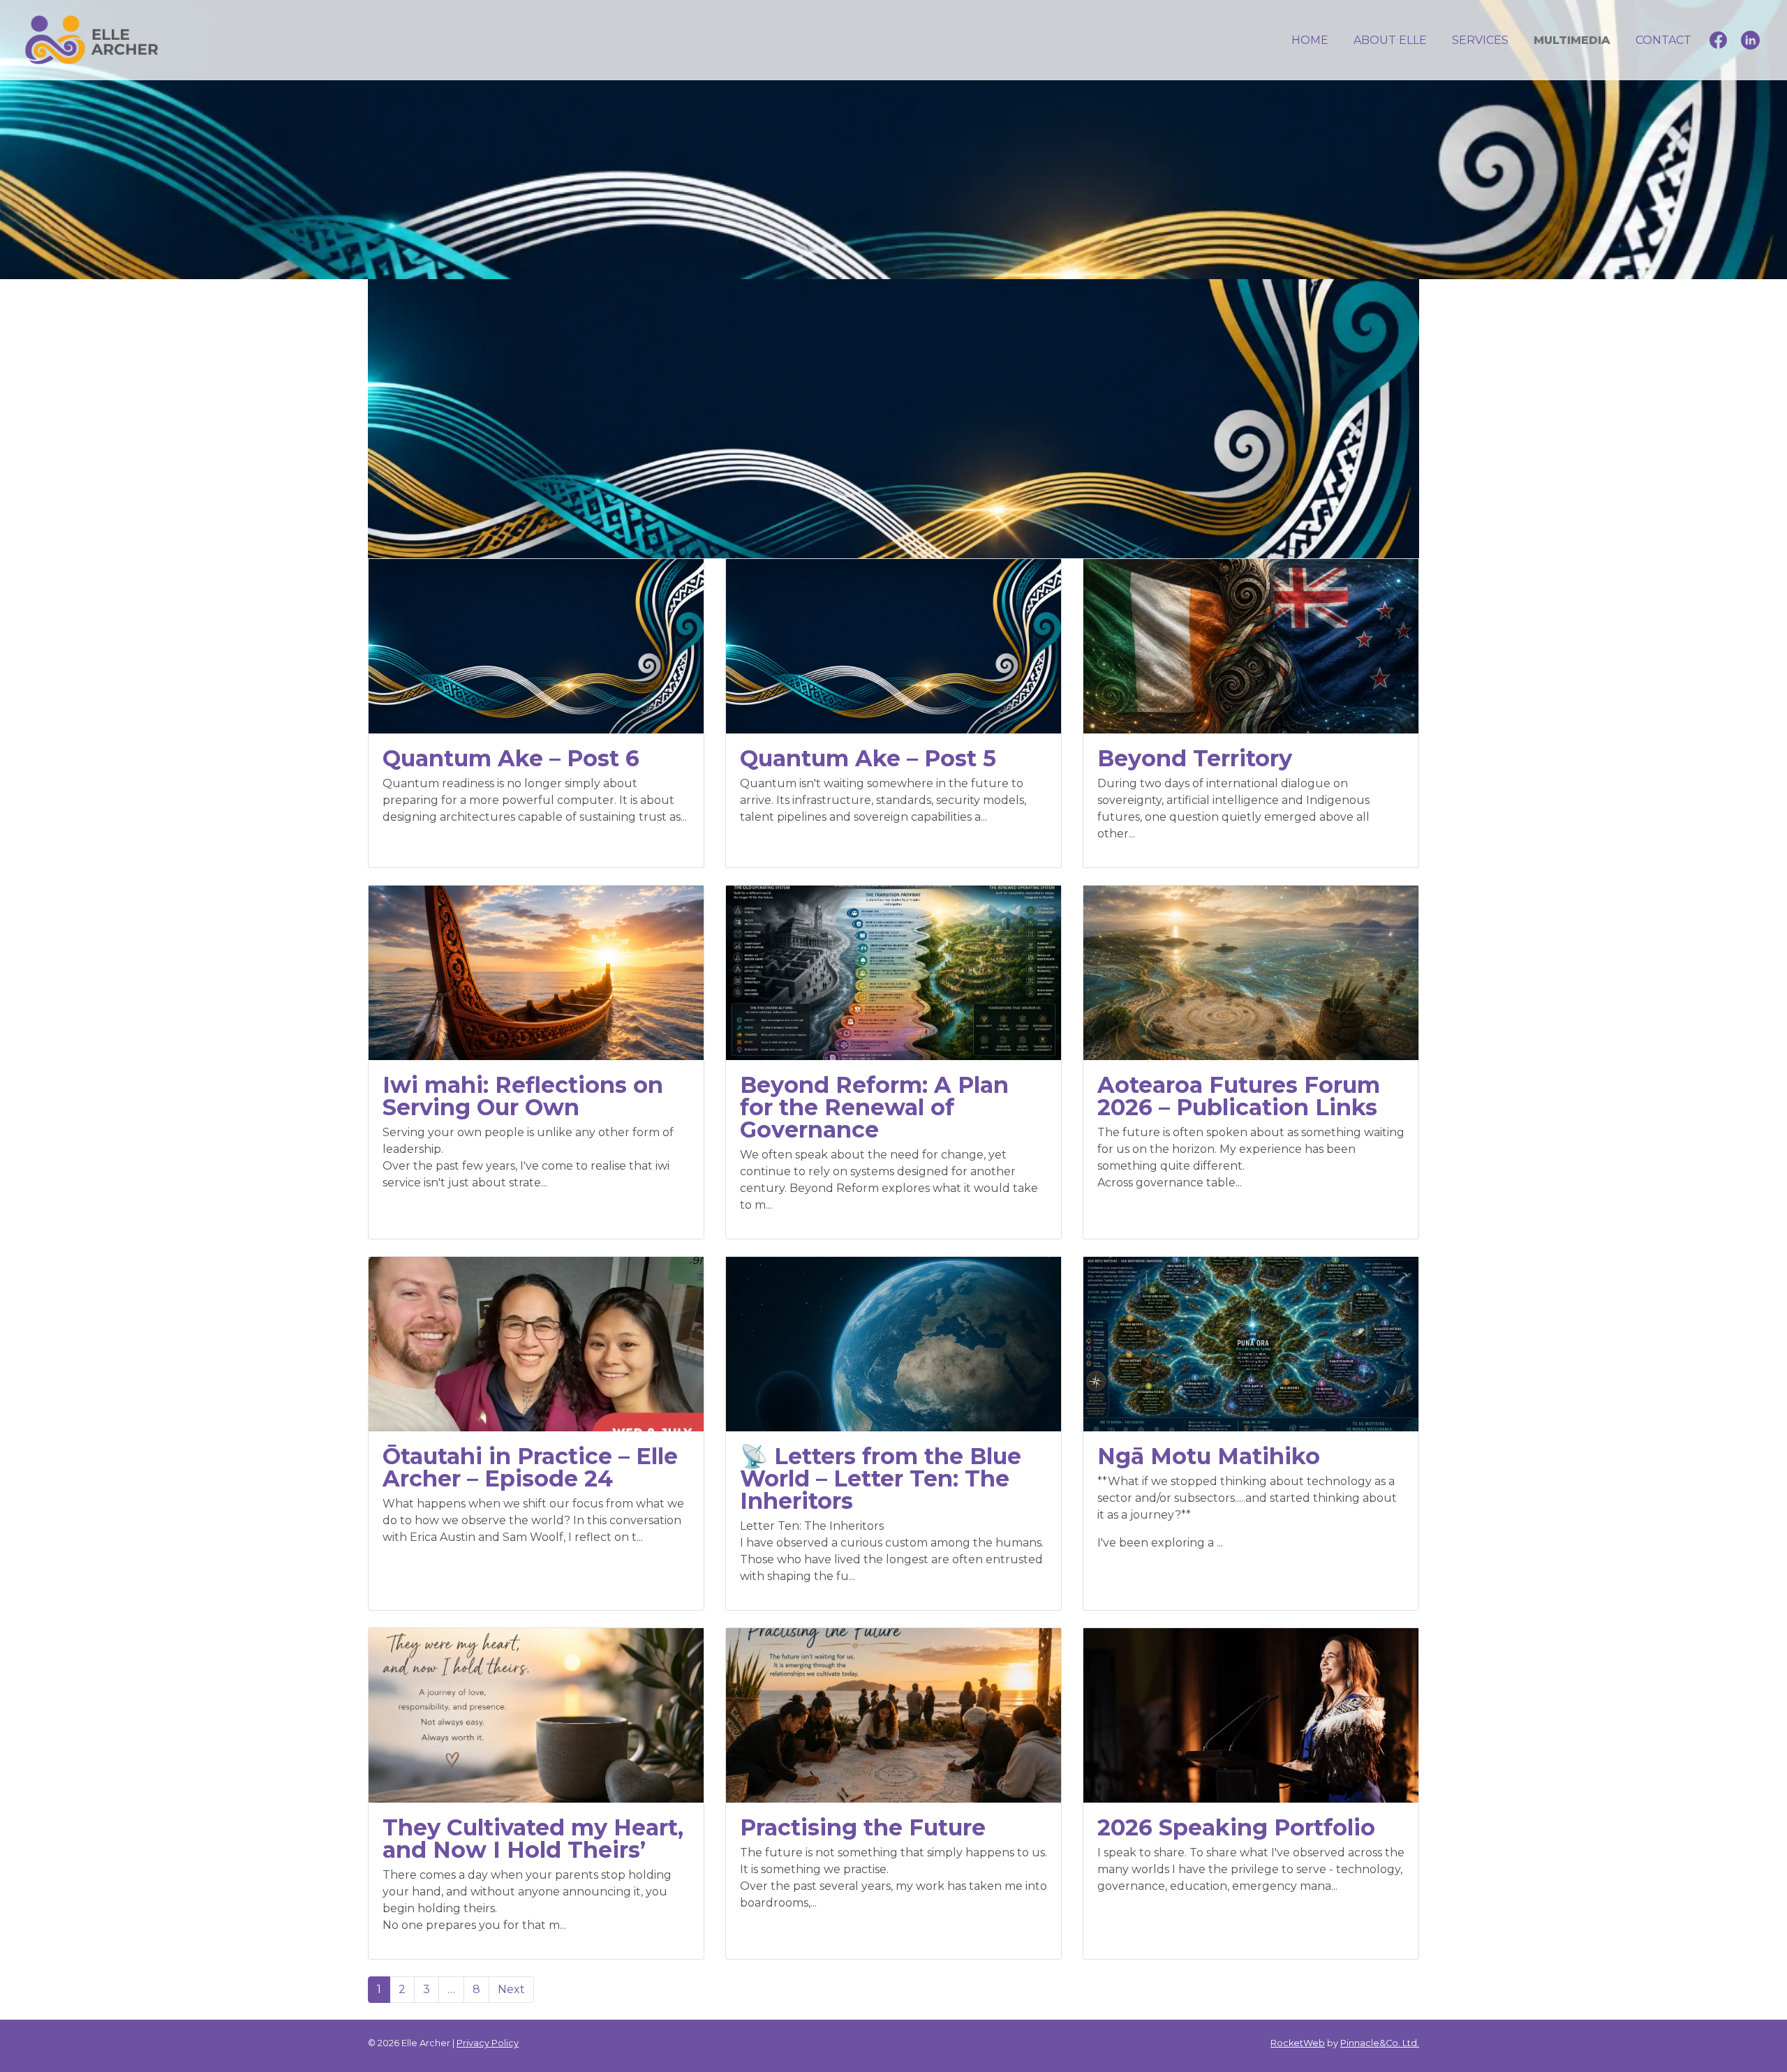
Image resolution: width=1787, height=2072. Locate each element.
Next (511, 1989)
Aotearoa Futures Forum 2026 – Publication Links (1239, 1096)
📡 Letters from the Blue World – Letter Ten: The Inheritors (881, 1478)
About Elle (1390, 40)
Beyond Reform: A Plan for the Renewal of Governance (874, 1107)
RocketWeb (1298, 2043)
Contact (1663, 40)
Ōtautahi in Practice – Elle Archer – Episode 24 (530, 1467)
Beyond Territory (1195, 758)
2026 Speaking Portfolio (1236, 1827)
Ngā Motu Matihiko (1209, 1456)
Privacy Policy (488, 2043)
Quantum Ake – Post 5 (868, 758)
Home (1310, 40)
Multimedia (1572, 40)
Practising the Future (863, 1827)
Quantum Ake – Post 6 (511, 758)
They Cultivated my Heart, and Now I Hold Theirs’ (533, 1839)
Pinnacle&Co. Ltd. (1380, 2043)
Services (1480, 40)
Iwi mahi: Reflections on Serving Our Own (523, 1096)
